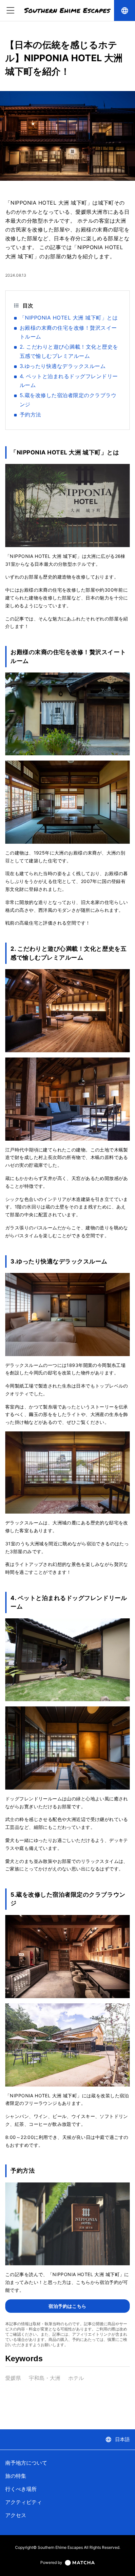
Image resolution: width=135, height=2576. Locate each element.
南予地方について (26, 2463)
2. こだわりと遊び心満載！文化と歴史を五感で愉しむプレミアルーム (69, 351)
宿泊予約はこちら (67, 2306)
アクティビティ (24, 2502)
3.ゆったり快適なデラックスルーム (63, 366)
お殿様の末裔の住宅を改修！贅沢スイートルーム (68, 332)
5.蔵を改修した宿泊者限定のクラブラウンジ (68, 400)
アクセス (16, 2515)
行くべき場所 (21, 2489)
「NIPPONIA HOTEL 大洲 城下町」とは (69, 318)
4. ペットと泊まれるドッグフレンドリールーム (69, 381)
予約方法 (30, 414)
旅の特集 (16, 2476)
